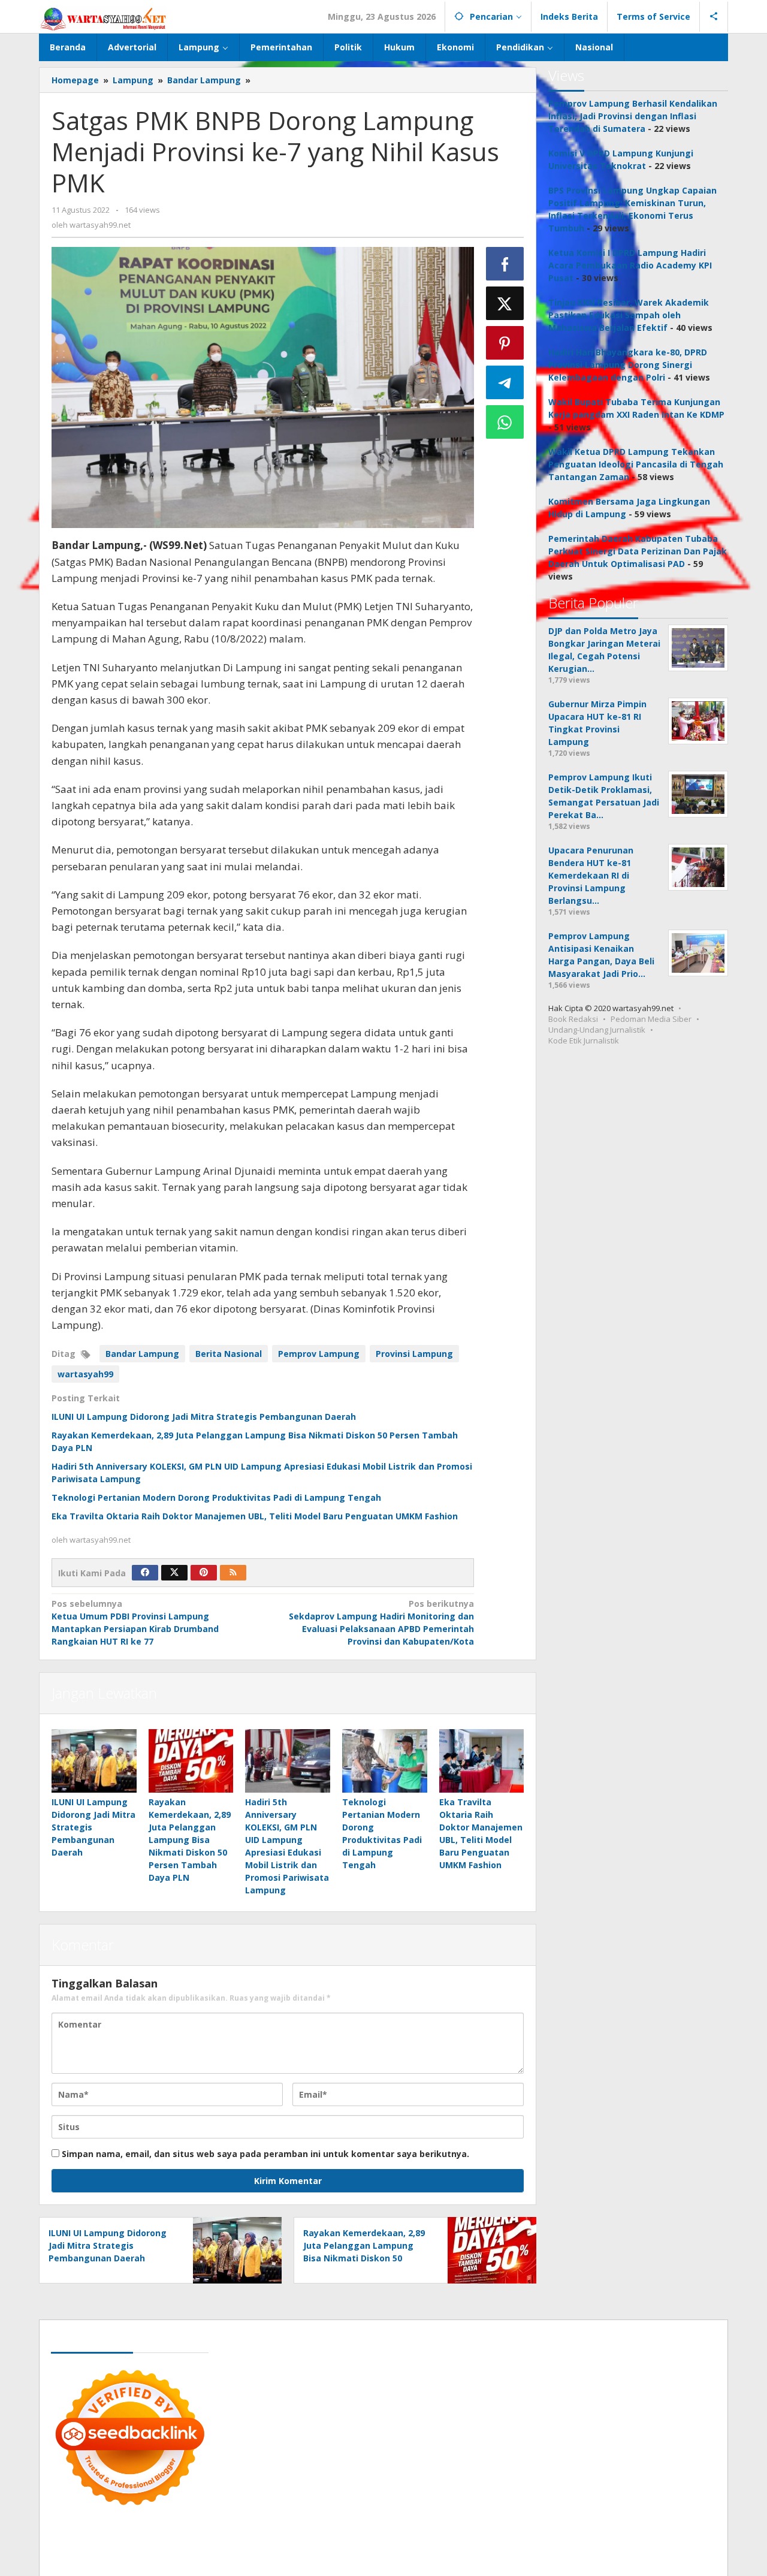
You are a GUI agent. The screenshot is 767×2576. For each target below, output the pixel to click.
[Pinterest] (204, 1573)
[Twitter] (174, 1573)
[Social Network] (714, 17)
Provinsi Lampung (414, 1354)
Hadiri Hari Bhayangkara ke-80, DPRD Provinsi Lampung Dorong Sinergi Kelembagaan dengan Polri (628, 365)
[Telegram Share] (505, 382)
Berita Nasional (229, 1354)
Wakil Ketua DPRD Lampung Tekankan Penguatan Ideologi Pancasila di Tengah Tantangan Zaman (636, 464)
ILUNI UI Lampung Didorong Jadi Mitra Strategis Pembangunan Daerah (204, 1417)
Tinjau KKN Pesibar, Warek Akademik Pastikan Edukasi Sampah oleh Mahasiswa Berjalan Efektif (629, 315)
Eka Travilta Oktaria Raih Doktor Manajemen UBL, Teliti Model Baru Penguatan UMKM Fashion (255, 1516)
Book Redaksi (573, 1019)
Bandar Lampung (142, 1354)
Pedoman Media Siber (651, 1019)
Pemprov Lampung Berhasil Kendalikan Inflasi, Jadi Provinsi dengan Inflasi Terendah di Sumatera (633, 116)
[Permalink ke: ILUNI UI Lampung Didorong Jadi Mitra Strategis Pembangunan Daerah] (94, 1761)
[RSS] (233, 1573)
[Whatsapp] (505, 422)
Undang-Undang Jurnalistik (597, 1030)
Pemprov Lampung (319, 1354)
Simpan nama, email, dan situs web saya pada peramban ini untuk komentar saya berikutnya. (265, 2154)
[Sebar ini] (505, 264)
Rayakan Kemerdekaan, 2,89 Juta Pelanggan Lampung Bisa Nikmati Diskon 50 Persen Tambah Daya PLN (190, 1840)
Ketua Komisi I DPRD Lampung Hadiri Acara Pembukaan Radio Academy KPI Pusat (630, 265)
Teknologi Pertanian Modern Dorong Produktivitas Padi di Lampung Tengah (216, 1497)
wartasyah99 (85, 1374)
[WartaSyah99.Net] (103, 18)
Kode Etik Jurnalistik (584, 1040)
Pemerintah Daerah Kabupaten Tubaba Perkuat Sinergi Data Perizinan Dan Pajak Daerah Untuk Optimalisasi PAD (638, 551)
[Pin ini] (505, 343)
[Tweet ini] (505, 303)
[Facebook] (145, 1573)
